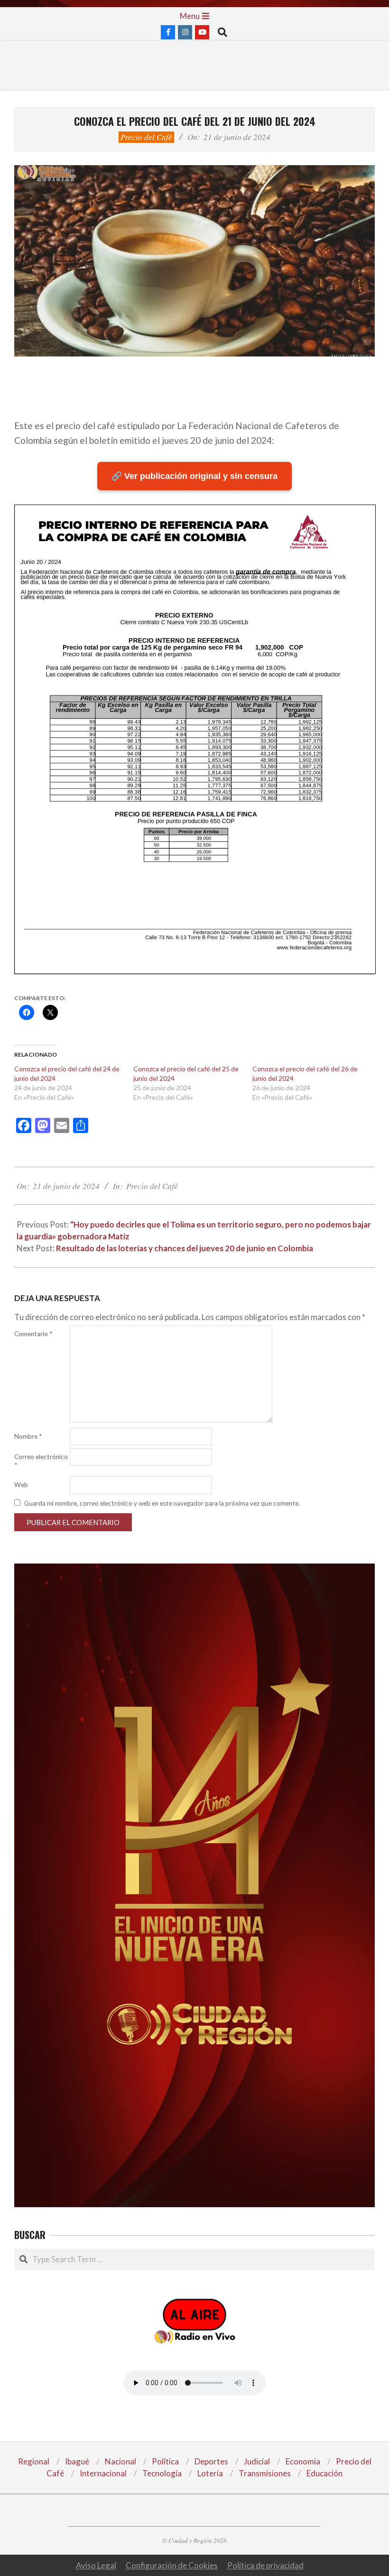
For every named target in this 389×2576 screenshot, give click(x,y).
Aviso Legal (96, 2565)
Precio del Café (146, 137)
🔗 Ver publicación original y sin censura (194, 476)
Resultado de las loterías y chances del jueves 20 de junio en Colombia (185, 1248)
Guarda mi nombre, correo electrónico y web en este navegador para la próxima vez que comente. (162, 1503)
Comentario (33, 1334)
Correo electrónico (41, 1461)
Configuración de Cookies (172, 2565)
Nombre (28, 1436)
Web (21, 1485)
